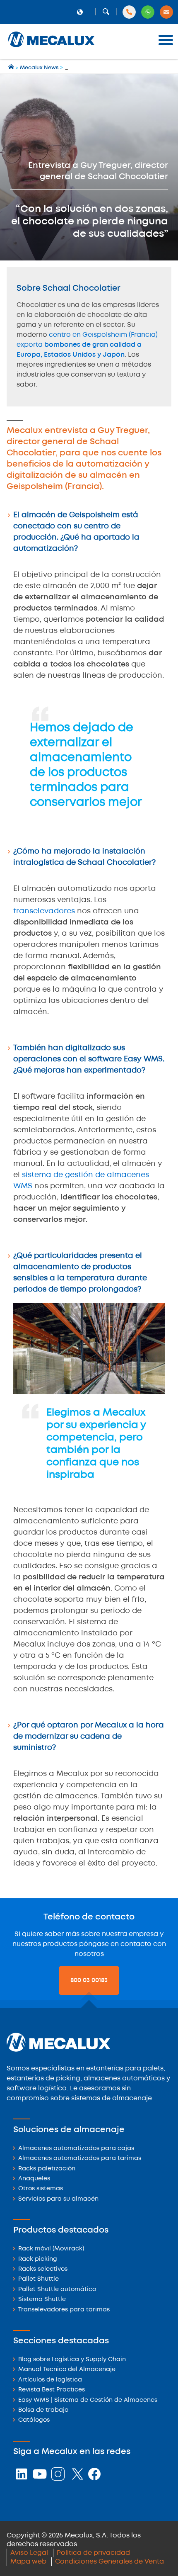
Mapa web (28, 2562)
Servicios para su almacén (58, 2199)
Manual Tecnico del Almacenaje (67, 2370)
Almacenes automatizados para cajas (76, 2149)
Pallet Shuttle (38, 2279)
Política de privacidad (93, 2553)
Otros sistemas (41, 2189)
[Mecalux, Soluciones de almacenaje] (51, 48)
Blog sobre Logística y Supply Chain (72, 2360)
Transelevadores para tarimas (64, 2310)
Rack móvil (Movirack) (51, 2249)
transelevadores (44, 911)
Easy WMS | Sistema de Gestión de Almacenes (88, 2400)
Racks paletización (47, 2169)
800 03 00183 (89, 1980)
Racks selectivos (43, 2269)
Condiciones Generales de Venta (109, 2562)
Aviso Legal (29, 2553)
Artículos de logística (50, 2380)
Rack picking (38, 2259)
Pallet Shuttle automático (57, 2290)
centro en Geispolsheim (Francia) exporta (87, 345)
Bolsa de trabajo (43, 2410)
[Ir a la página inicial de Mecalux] (12, 68)
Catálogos (34, 2420)
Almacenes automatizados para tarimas (80, 2159)
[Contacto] (166, 12)
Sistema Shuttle (42, 2300)
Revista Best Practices (52, 2390)
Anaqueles (34, 2179)
